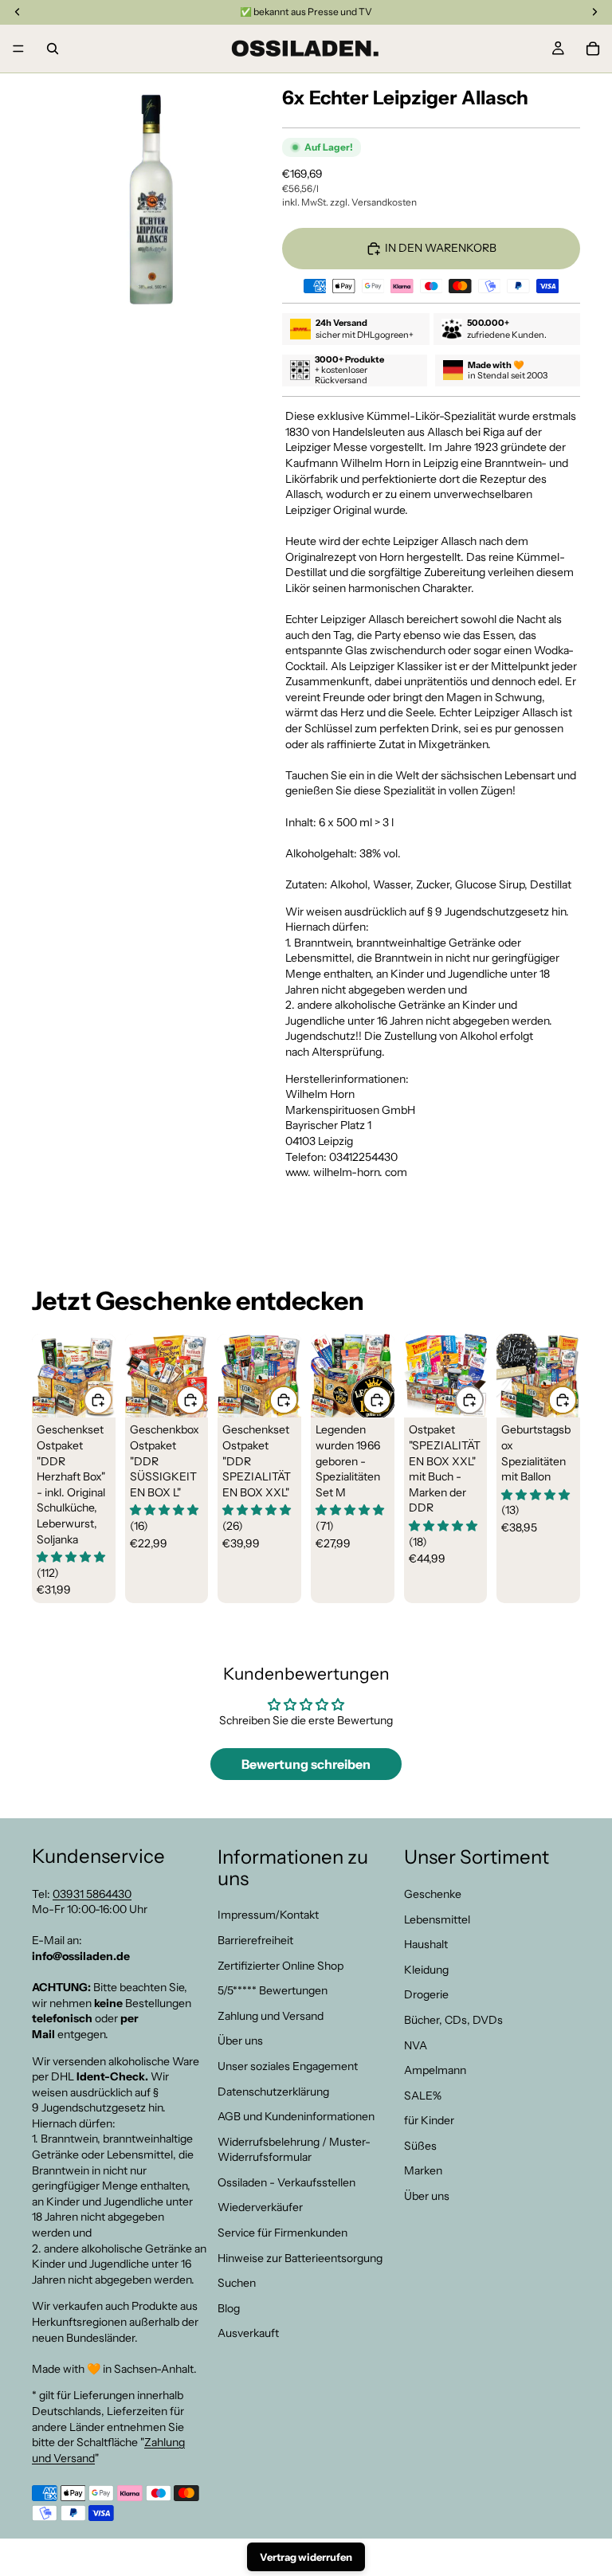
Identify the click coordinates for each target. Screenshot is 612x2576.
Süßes (420, 2146)
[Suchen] (53, 49)
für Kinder (429, 2120)
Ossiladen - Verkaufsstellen (286, 2182)
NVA (416, 2045)
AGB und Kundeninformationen (296, 2116)
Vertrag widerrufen (306, 2557)
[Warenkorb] (593, 49)
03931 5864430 (92, 1894)
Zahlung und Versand (271, 2016)
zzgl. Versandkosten (373, 202)
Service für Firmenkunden (282, 2233)
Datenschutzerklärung (273, 2091)
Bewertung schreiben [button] (306, 1764)
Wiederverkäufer (260, 2207)
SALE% (423, 2096)
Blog (229, 2308)
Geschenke (433, 1894)
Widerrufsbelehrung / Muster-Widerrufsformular (294, 2150)
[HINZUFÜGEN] (98, 1400)
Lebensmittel (437, 1919)
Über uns (240, 2041)
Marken (423, 2170)
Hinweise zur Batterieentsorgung (300, 2258)
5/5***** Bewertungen (273, 1990)
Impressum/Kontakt (268, 1915)
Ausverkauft (248, 2333)
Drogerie (426, 1994)
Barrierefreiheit (255, 1940)
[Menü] (18, 49)
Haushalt (426, 1944)
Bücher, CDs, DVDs (453, 2020)
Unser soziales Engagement (288, 2066)
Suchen (237, 2283)
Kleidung (426, 1970)
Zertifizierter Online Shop (280, 1966)
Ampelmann (435, 2070)
